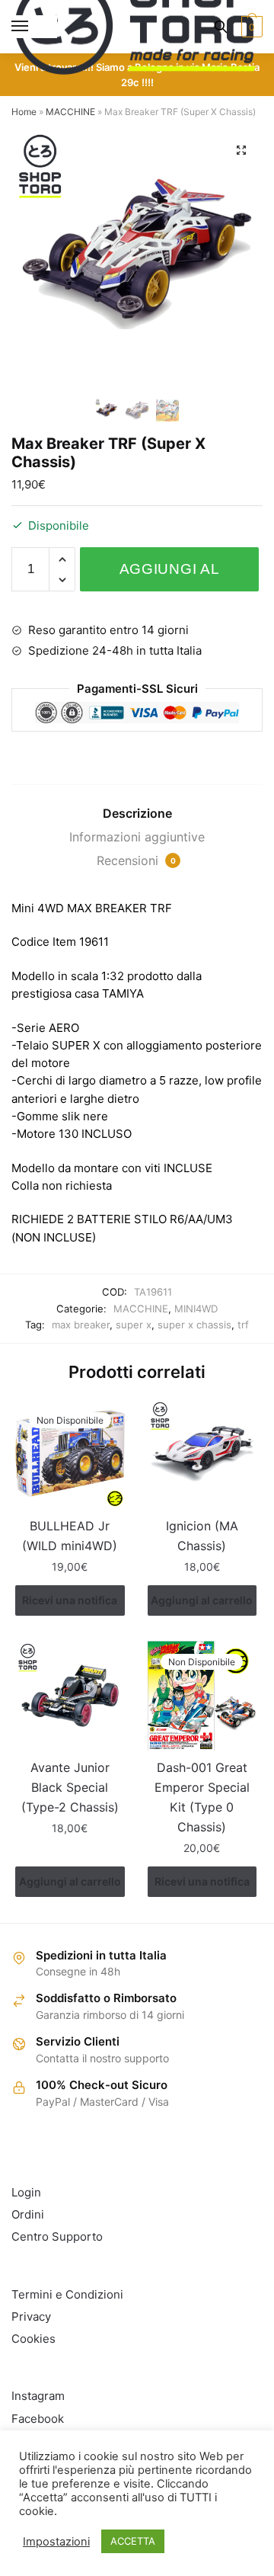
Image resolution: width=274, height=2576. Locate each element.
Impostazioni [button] (56, 2542)
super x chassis (194, 1325)
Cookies (33, 2339)
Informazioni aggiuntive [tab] (137, 837)
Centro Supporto (57, 2236)
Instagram (38, 2396)
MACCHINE (70, 112)
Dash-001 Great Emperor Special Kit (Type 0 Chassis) (202, 1797)
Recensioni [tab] (136, 860)
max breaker (81, 1325)
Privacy (31, 2316)
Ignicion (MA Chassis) (202, 1536)
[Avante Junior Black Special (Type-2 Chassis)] (70, 1696)
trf (243, 1325)
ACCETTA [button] (133, 2541)
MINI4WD (196, 1309)
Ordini (28, 2214)
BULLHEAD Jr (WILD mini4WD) (70, 1536)
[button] (241, 150)
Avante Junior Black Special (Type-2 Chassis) (70, 1787)
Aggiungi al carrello (170, 576)
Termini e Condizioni (67, 2294)
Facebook (38, 2419)
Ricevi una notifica (70, 1600)
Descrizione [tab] (137, 813)
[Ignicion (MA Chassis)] (202, 1454)
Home (24, 112)
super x (134, 1325)
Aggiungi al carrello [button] (202, 1600)
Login (26, 2192)
